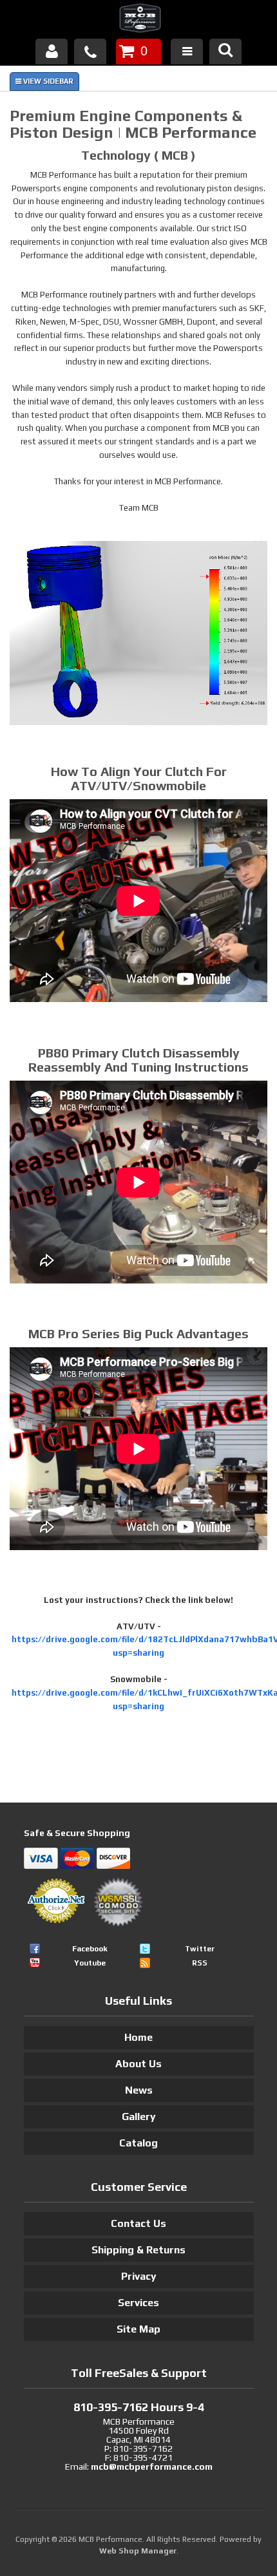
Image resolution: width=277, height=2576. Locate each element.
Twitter (200, 1949)
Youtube (90, 1963)
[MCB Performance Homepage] (138, 20)
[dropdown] (187, 52)
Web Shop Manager (138, 2551)
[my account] (52, 52)
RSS (200, 1963)
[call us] (90, 52)
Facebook (90, 1949)
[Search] (225, 52)
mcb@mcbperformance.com (152, 2467)
